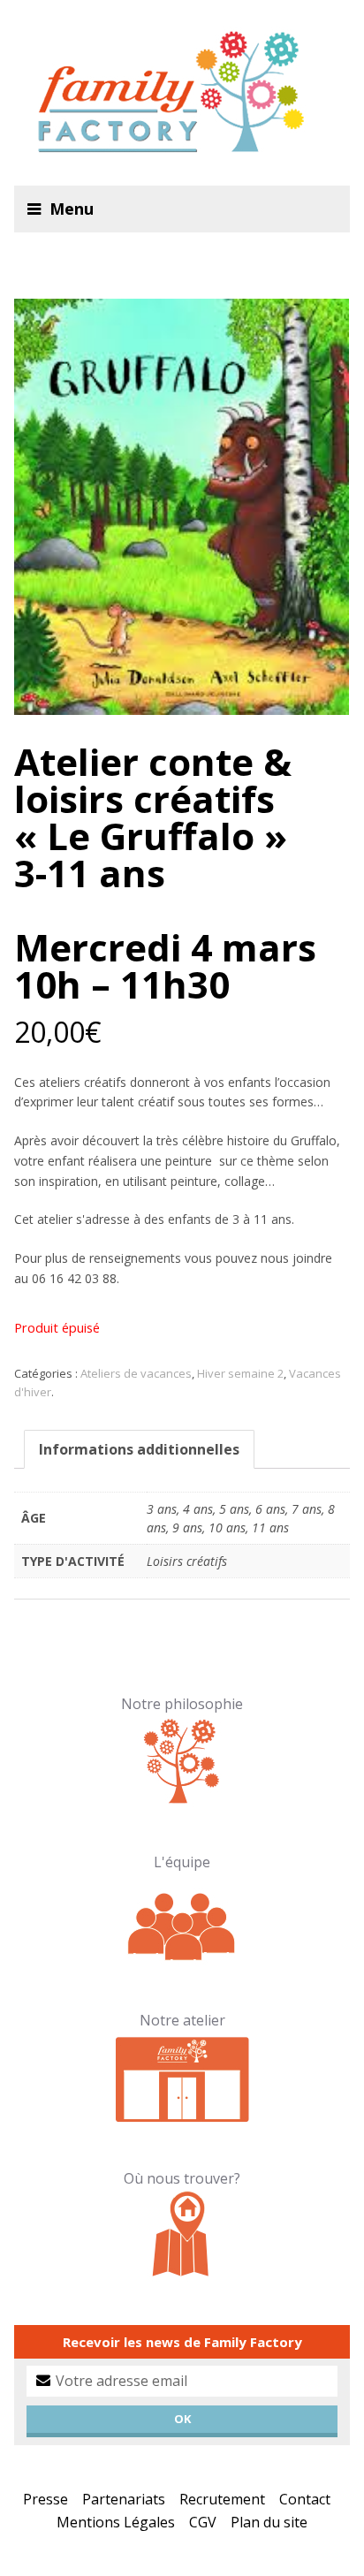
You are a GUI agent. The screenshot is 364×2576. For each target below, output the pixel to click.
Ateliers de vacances (136, 1373)
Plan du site (269, 2522)
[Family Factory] (182, 93)
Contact (305, 2499)
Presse (45, 2499)
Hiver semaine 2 (240, 1373)
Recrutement (222, 2499)
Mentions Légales (116, 2522)
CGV (203, 2522)
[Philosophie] (182, 1759)
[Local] (182, 2076)
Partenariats (124, 2499)
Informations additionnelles (139, 1449)
